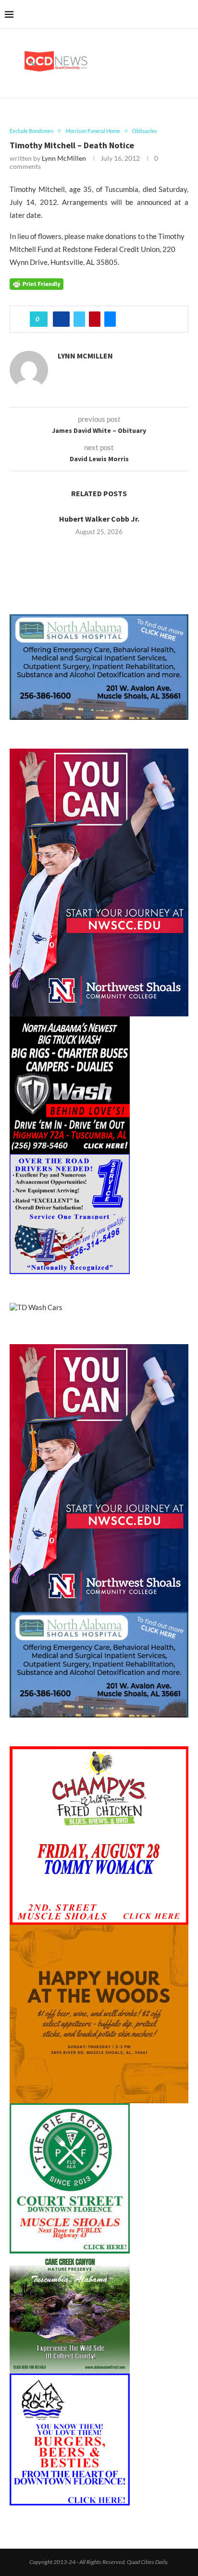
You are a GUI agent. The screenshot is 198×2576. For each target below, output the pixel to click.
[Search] (188, 14)
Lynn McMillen (64, 158)
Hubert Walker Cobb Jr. (99, 519)
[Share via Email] (110, 319)
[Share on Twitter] (79, 319)
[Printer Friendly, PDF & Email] (37, 283)
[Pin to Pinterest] (95, 319)
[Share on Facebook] (61, 319)
